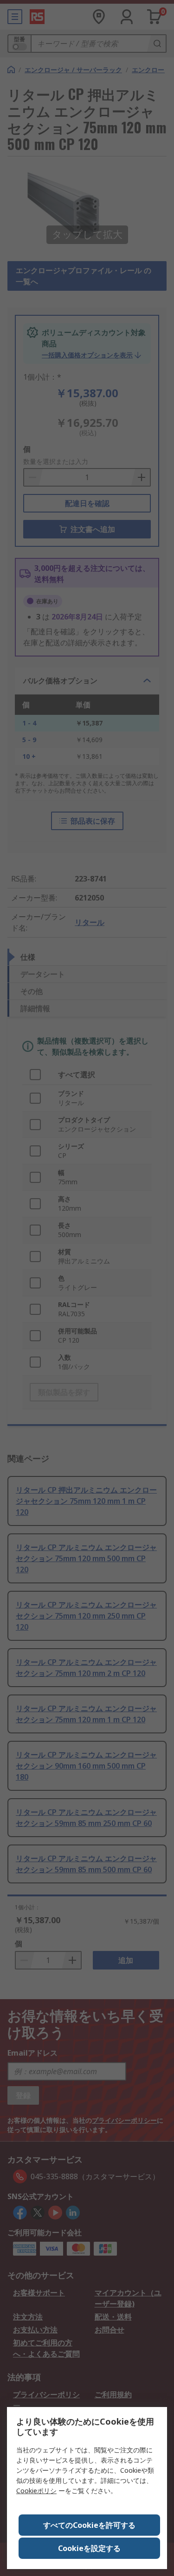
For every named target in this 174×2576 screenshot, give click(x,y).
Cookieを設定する (89, 2548)
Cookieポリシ (36, 2491)
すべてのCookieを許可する (89, 2525)
